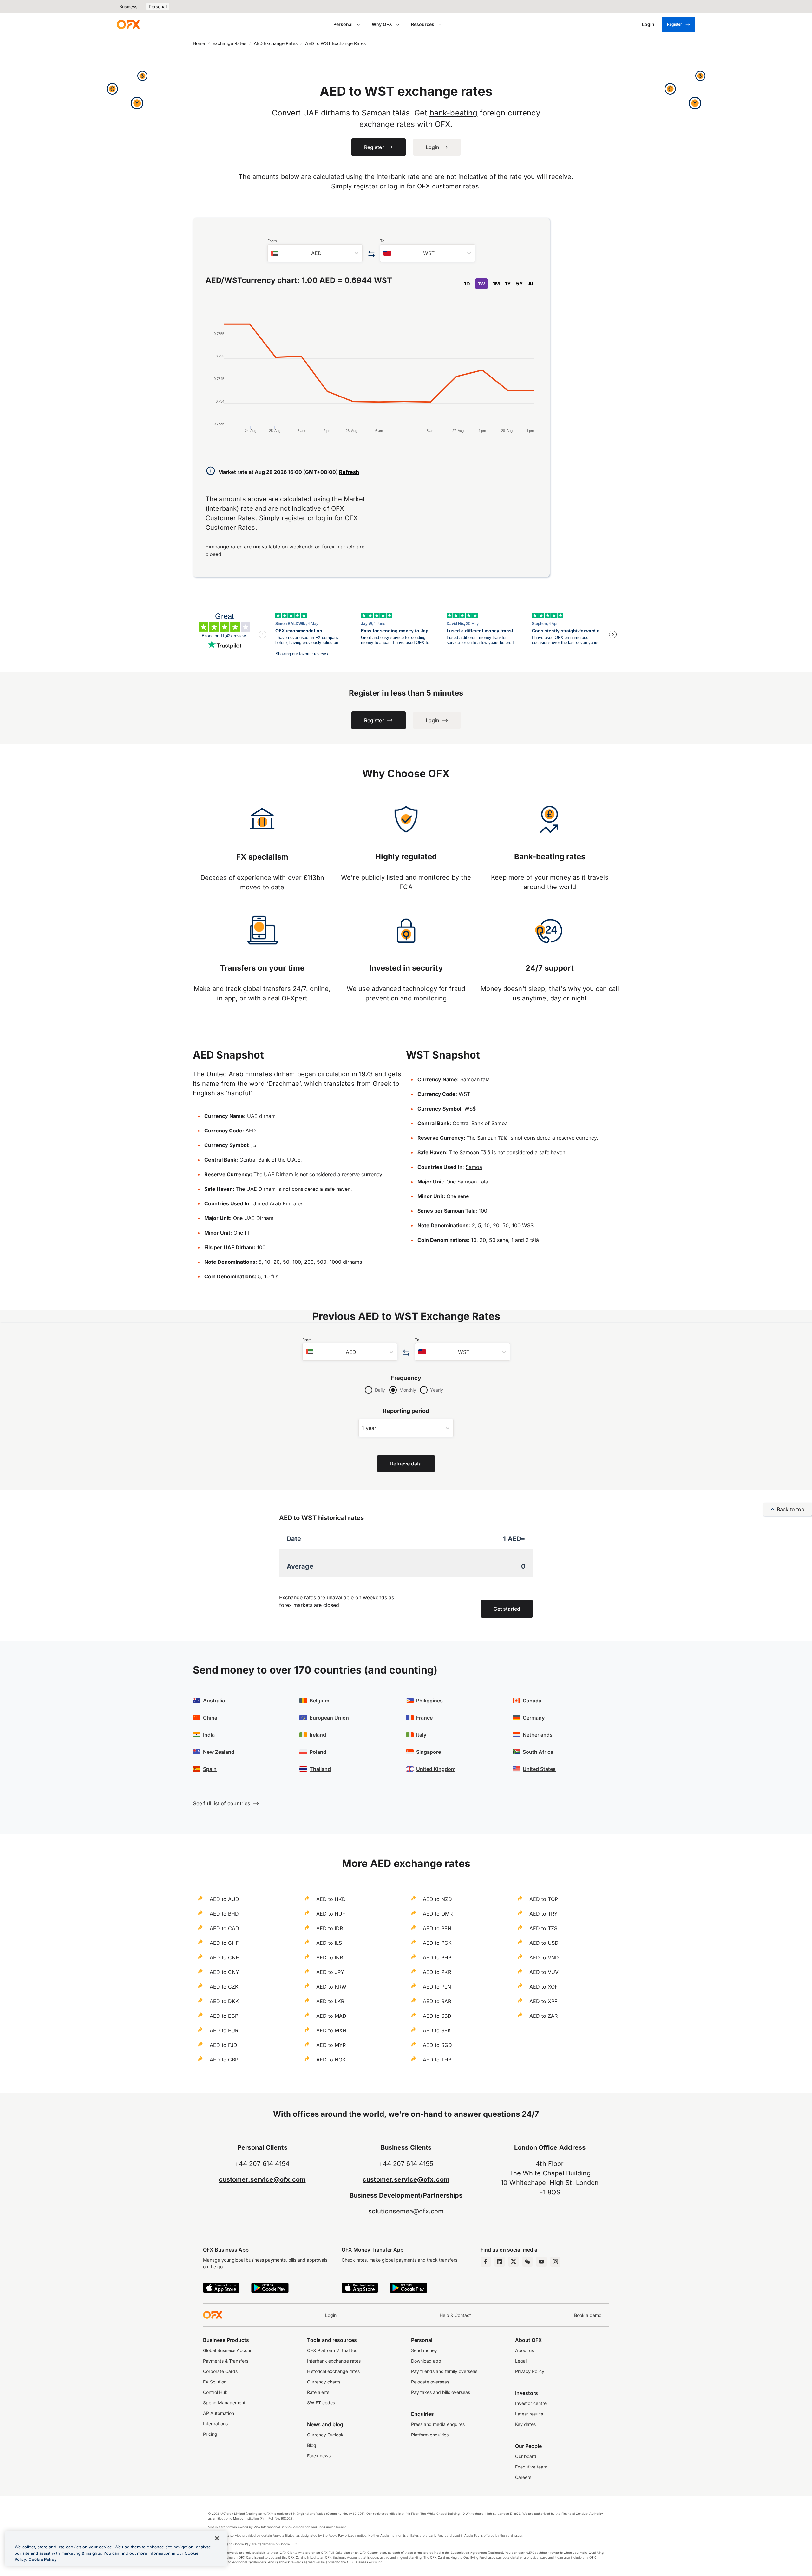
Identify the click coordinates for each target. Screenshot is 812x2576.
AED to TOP (544, 1899)
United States (539, 1769)
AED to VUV (544, 1972)
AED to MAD (331, 2016)
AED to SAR (437, 2001)
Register (674, 24)
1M (496, 284)
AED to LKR (330, 2001)
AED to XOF (544, 1987)
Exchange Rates (229, 43)
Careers (523, 2477)
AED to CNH (225, 1957)
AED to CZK (224, 1987)
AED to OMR (438, 1914)
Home (199, 43)
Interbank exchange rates (334, 2361)
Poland (318, 1752)
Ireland (318, 1735)
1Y (508, 284)
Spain (210, 1769)
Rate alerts (318, 2392)
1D (467, 284)
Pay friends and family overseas (444, 2371)
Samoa (474, 1167)
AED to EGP (224, 2016)
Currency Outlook (325, 2435)
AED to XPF (543, 2001)
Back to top (791, 1509)
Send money (424, 2350)
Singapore (429, 1752)
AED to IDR (330, 1928)
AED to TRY (544, 1914)
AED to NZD (437, 1899)
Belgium (319, 1701)
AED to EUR (224, 2030)
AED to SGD (437, 2045)
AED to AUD (224, 1899)
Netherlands (538, 1735)
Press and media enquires (438, 2424)
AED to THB (437, 2060)
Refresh (349, 472)
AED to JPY (330, 1972)
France (424, 1718)
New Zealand (219, 1752)
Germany (534, 1718)
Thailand (320, 1769)
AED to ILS (329, 1943)
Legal (521, 2361)
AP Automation (219, 2413)
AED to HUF (331, 1914)
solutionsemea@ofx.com (406, 2211)
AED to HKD (331, 1899)
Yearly (437, 1390)
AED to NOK (331, 2060)
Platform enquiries (430, 2435)
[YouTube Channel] (541, 2262)
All (531, 284)
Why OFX (382, 24)
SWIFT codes (321, 2403)
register (366, 186)
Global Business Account (229, 2350)
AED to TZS (543, 1928)
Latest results (529, 2414)
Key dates (525, 2424)
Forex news (319, 2456)
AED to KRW (331, 1987)
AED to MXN (331, 2030)
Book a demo (588, 2315)
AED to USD (544, 1943)
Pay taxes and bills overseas (441, 2392)
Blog (312, 2445)
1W (481, 284)
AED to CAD (224, 1928)
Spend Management (224, 2403)
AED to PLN (437, 1987)
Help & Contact (455, 2315)
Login (331, 2315)
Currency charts (324, 2382)
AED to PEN (437, 1928)
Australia (214, 1701)
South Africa (538, 1752)
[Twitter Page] (514, 2262)
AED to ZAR (544, 2016)
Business (128, 7)
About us (524, 2350)
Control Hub (215, 2392)
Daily (380, 1390)
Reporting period (406, 1411)
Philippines (429, 1701)
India (209, 1735)
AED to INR (330, 1957)
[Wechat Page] (527, 2262)
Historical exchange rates (333, 2371)
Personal (158, 7)
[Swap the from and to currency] (371, 254)
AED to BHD (224, 1914)
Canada (532, 1701)
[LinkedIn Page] (500, 2262)
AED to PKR (437, 1972)
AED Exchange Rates (276, 43)
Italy (421, 1735)
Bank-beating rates (550, 857)
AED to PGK (437, 1943)
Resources (423, 24)
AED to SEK (437, 2030)
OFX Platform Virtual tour (333, 2350)
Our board (526, 2456)
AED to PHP (437, 1957)
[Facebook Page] (486, 2262)
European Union (329, 1718)
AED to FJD (223, 2045)
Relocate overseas (430, 2382)
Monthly (408, 1390)
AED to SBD (437, 2016)
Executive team (531, 2467)
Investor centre (531, 2403)
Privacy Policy (530, 2371)
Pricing (210, 2434)
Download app (426, 2361)
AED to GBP (224, 2060)
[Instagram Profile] (555, 2262)
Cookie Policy (43, 2559)
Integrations (215, 2424)
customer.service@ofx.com (262, 2179)
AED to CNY (224, 1972)
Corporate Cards (220, 2371)
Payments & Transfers (226, 2361)
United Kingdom (436, 1769)
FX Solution (215, 2382)
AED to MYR (331, 2045)
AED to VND (544, 1957)
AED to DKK (224, 2001)
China (210, 1718)
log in (396, 186)
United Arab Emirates (278, 1203)
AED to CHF (224, 1943)
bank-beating (454, 113)
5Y (520, 284)
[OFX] (128, 24)
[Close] (217, 2538)
